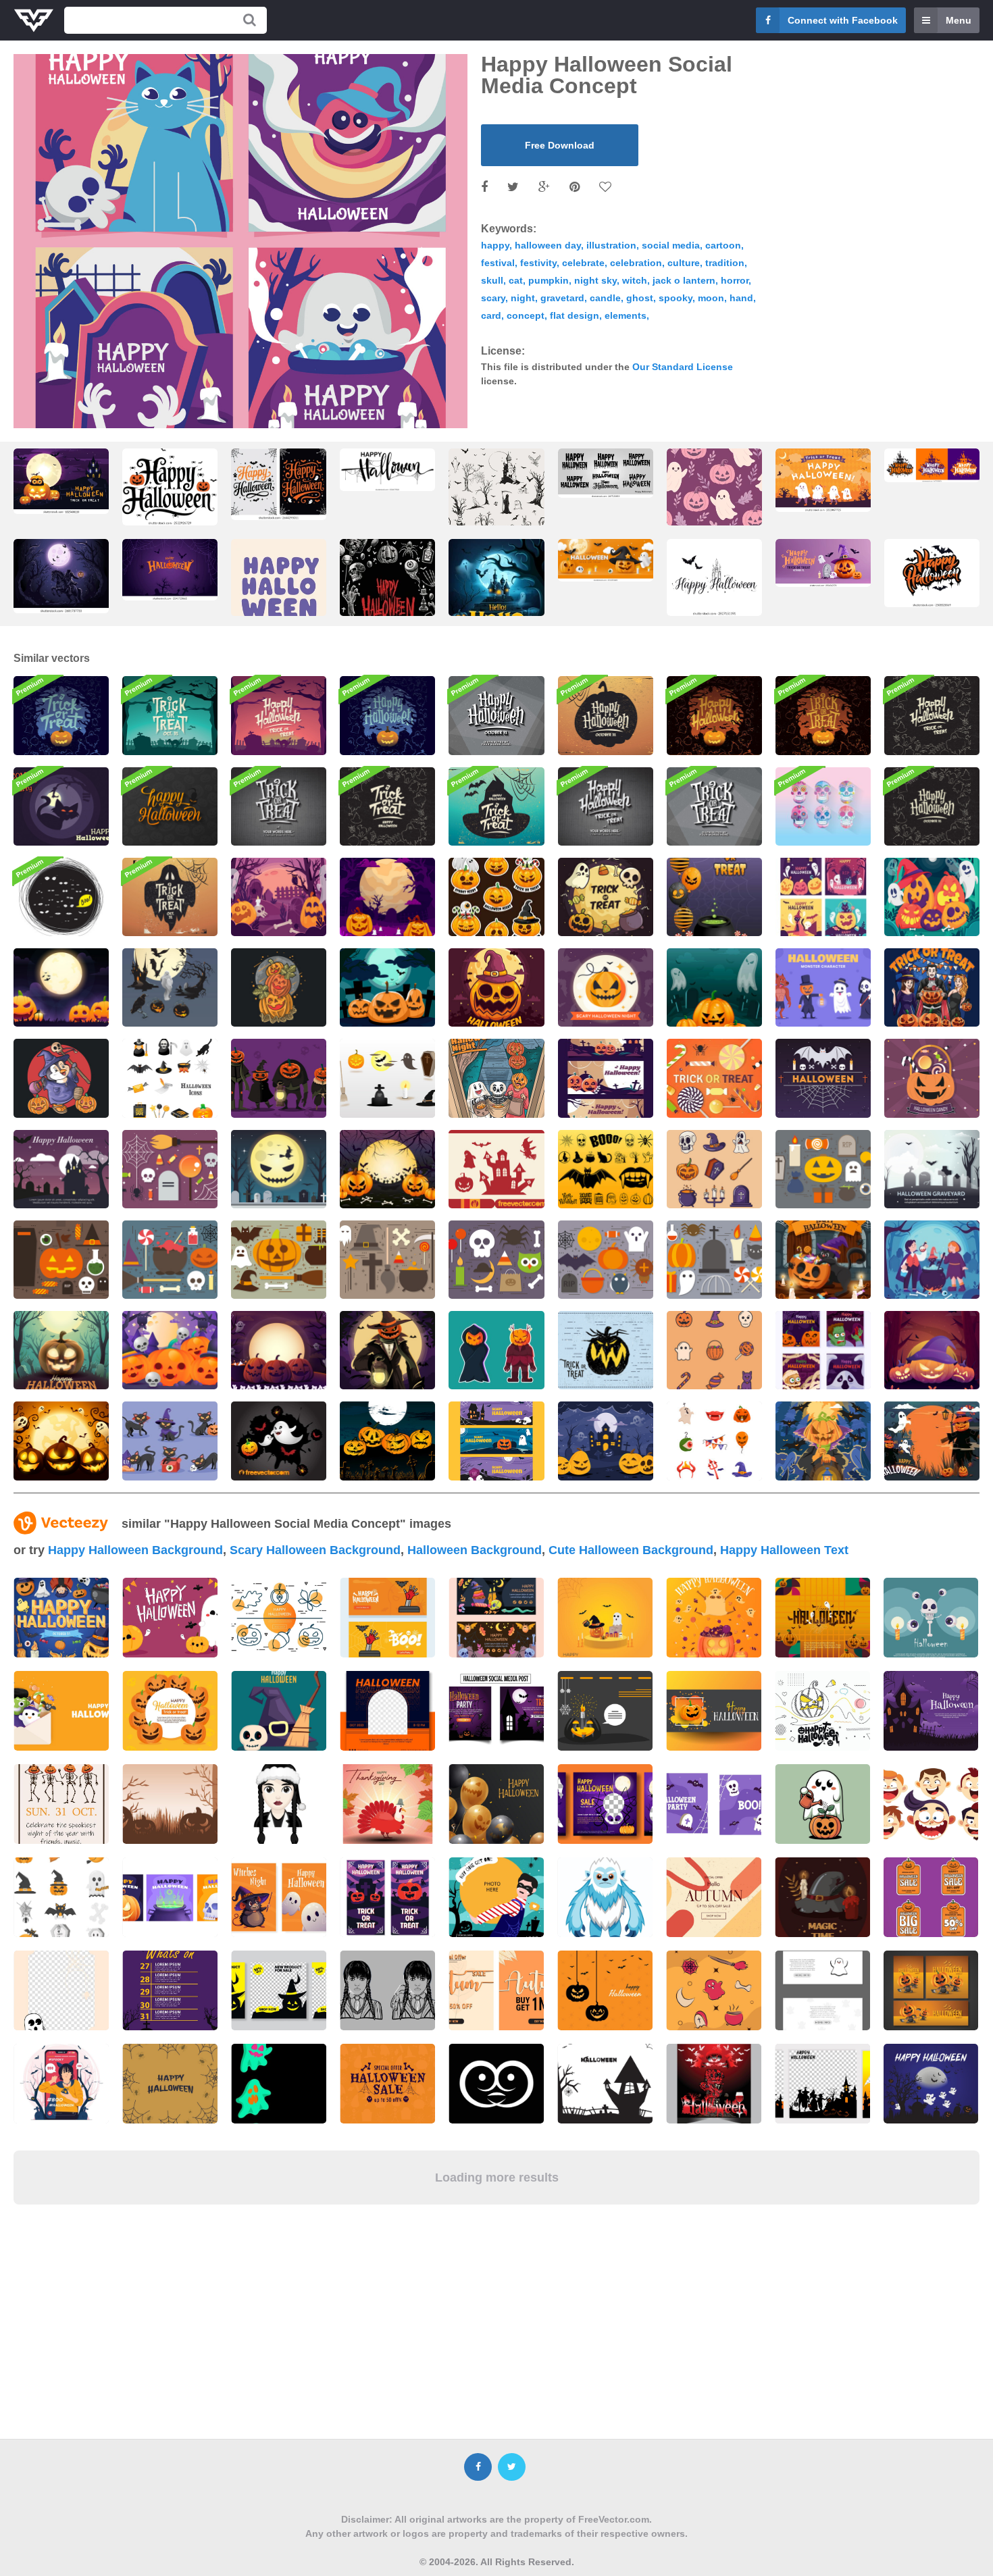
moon (711, 298)
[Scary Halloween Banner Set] (496, 1441)
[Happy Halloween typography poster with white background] (170, 487)
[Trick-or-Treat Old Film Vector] (714, 806)
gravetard (562, 298)
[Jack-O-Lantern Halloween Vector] (387, 715)
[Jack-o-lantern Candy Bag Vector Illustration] (932, 1078)
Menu (959, 20)
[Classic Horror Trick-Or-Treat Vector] (279, 806)
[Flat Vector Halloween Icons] (606, 1260)
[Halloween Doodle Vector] (932, 715)
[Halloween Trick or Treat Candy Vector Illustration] (714, 1078)
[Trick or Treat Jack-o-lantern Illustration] (606, 1350)
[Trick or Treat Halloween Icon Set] (714, 1350)
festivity (538, 263)
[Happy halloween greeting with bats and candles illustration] (714, 577)
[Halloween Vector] (279, 1441)
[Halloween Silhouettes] (496, 1169)
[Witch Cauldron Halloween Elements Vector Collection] (170, 1260)
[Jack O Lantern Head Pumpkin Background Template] (932, 1350)
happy (495, 245)
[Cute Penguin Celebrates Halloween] (61, 1078)
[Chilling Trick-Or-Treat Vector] (170, 715)
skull (492, 280)
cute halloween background (631, 1550)
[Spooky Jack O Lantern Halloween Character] (279, 1078)
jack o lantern (684, 280)
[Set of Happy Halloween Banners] (606, 1078)
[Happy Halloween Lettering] (170, 806)
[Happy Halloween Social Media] (823, 897)
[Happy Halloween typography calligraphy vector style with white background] (932, 573)
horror (735, 280)
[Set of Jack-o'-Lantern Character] (496, 1350)
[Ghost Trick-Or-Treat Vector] (170, 897)
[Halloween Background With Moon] (606, 897)
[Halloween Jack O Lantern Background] (61, 1441)
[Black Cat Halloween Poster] (61, 806)
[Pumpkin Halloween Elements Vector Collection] (279, 1260)
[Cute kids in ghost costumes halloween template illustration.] (823, 480)
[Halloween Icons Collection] (714, 1169)
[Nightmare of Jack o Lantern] (823, 1441)
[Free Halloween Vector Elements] (170, 1169)
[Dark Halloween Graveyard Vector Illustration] (932, 1169)
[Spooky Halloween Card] (61, 897)
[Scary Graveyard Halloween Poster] (714, 987)
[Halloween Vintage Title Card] (496, 715)
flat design (575, 315)
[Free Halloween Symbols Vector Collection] (823, 1169)
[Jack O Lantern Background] (61, 987)
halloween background (475, 1550)
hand (741, 298)
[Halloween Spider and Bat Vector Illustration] (823, 1078)
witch (635, 280)
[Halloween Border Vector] (932, 806)
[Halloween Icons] (170, 1078)
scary (493, 298)
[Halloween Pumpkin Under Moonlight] (61, 1350)
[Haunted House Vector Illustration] (61, 1169)
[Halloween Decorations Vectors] (387, 1078)
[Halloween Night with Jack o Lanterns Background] (606, 1441)
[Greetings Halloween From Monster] (823, 1350)
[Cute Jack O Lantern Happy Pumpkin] (170, 1350)
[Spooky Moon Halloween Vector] (279, 1169)
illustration (611, 245)
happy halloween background (135, 1550)
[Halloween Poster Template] (170, 987)
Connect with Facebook (843, 20)
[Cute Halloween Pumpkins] (279, 987)
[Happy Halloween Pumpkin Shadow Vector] (606, 715)
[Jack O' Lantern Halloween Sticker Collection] (496, 897)
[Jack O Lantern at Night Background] (387, 897)
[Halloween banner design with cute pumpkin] (714, 1711)
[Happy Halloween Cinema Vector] (606, 806)
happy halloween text (784, 1550)
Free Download (560, 145)
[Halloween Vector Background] (387, 1441)
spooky (676, 298)
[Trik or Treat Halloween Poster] (714, 897)
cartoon (723, 245)
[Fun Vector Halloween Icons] (714, 1260)
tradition (725, 263)
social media (671, 245)
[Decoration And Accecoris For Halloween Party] (714, 1441)
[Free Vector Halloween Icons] (61, 1260)
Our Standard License (683, 367)
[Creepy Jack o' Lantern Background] (279, 1350)
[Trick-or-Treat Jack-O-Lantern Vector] (61, 715)
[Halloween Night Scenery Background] (279, 897)
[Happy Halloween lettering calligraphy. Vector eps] (387, 470)
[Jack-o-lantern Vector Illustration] (606, 987)
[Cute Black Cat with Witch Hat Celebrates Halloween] (823, 1260)
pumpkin (549, 280)
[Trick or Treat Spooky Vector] (823, 715)
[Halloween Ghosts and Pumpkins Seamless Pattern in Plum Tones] (714, 500)
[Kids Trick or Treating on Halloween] (496, 1078)
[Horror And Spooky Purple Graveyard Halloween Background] (387, 1169)
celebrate (583, 263)
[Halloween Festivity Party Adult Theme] (932, 987)
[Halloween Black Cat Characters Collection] (170, 1441)
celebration (636, 263)
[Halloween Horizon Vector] (279, 715)
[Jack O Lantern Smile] (387, 987)
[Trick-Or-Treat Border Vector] (387, 806)
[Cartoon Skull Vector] (823, 806)
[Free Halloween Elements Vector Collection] (387, 1260)
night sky (595, 280)
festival (498, 263)
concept (526, 315)
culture (684, 263)
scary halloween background (315, 1550)
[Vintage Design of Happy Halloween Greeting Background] (387, 610)
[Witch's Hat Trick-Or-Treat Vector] (496, 806)
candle (605, 298)
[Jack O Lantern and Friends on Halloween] (932, 897)
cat (516, 280)
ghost (640, 298)
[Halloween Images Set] (606, 1169)
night (523, 298)
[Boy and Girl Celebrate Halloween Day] (932, 1260)
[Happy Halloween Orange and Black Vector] (714, 715)
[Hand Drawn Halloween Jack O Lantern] (496, 987)
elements (626, 315)
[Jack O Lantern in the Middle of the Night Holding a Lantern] (387, 1350)
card (491, 315)
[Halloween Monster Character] (823, 987)
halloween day (548, 245)
